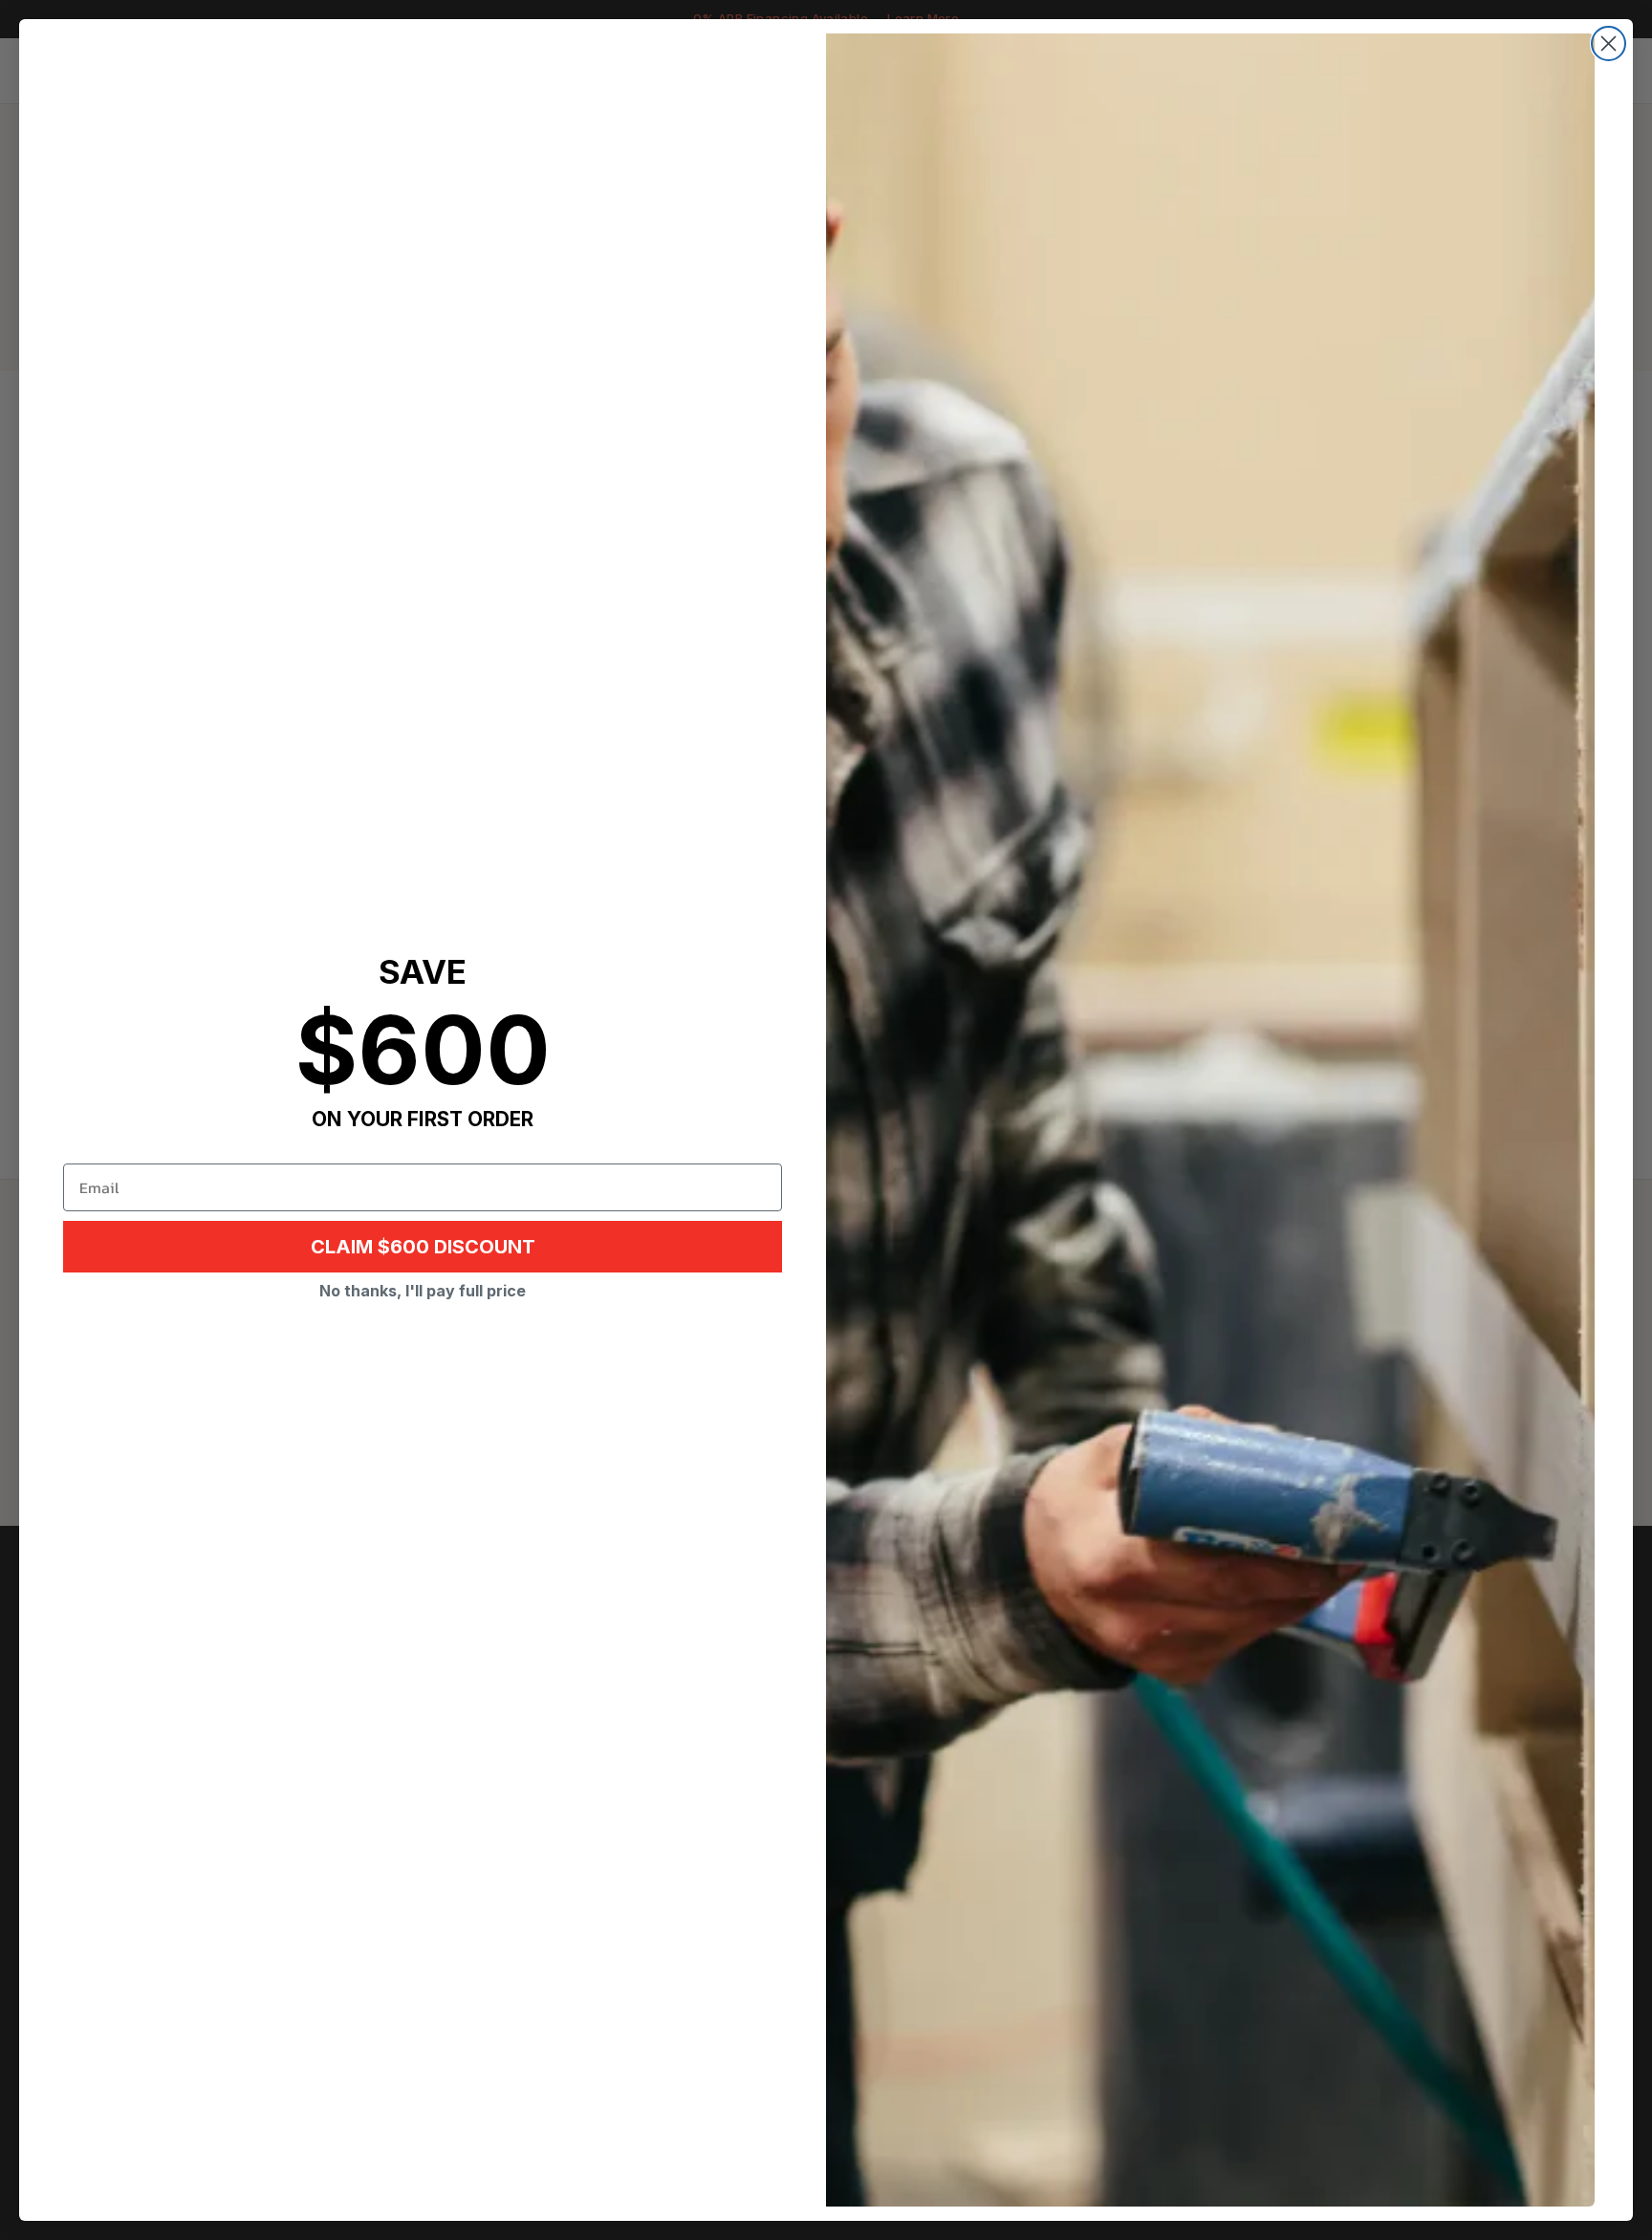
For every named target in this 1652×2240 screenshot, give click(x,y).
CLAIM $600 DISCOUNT (423, 1247)
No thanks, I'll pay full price (423, 1291)
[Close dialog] (1609, 43)
